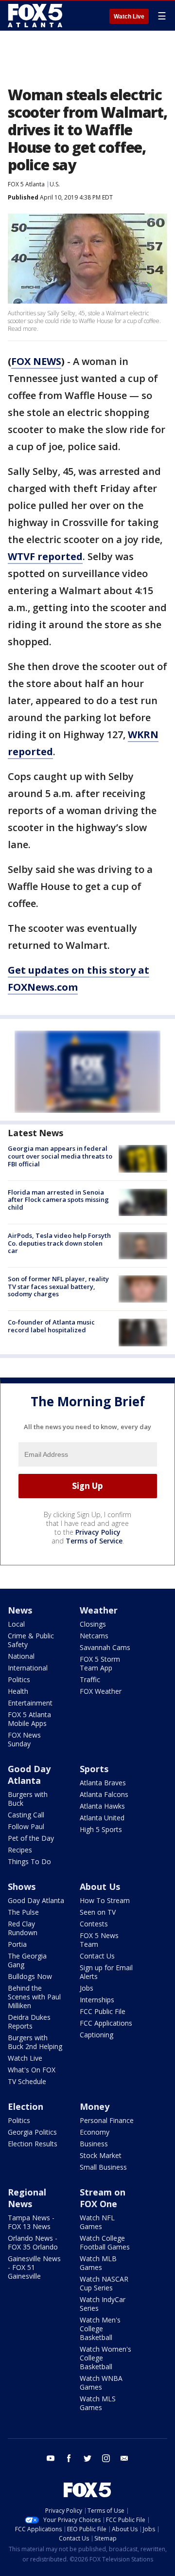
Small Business (103, 2167)
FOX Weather (101, 1691)
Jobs (87, 1988)
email (124, 2458)
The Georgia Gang (27, 1960)
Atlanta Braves (103, 1783)
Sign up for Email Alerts (106, 1972)
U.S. (55, 184)
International (28, 1668)
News (20, 1610)
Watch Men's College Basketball (100, 2329)
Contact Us (97, 1956)
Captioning (96, 2035)
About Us (100, 1887)
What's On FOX (32, 2070)
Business (94, 2144)
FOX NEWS (36, 361)
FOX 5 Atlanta (26, 184)
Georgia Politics (32, 2132)
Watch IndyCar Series (103, 2304)
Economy (95, 2132)
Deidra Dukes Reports (29, 2022)
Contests (94, 1924)
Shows (22, 1887)
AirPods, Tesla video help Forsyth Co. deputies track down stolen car (59, 1243)
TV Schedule (27, 2081)
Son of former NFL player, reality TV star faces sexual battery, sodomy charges (58, 1286)
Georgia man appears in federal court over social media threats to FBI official (60, 1156)
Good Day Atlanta (29, 1775)
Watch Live (129, 17)
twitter (87, 2458)
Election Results (33, 2144)
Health (18, 1691)
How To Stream (105, 1900)
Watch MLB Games (98, 2263)
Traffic (90, 1679)
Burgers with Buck (28, 1799)
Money (95, 2106)
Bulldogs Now (30, 1976)
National (21, 1656)
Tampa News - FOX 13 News (31, 2222)
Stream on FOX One (103, 2198)
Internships (97, 2000)
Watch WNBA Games (101, 2383)
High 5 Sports (101, 1829)
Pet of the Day (31, 1838)
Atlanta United (102, 1818)
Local (16, 1624)
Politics (19, 1679)
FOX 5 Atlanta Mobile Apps (29, 1719)
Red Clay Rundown (23, 1928)
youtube (51, 2458)
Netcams (94, 1636)
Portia (17, 1944)
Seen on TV (98, 1912)
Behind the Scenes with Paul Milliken (34, 1997)
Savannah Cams (105, 1647)
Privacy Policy (98, 1532)
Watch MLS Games (98, 2403)
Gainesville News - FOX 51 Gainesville (34, 2267)
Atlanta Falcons (104, 1794)
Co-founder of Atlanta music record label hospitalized (51, 1326)
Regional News (27, 2198)
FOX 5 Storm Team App (100, 1663)
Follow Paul (26, 1826)
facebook (69, 2458)
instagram (106, 2458)
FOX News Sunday (24, 1739)
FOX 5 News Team (99, 1940)
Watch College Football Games (105, 2242)
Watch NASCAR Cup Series (104, 2283)
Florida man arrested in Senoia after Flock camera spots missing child (58, 1200)
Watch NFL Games (97, 2222)
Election (26, 2106)
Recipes (20, 1850)
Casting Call (26, 1815)
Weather (99, 1610)
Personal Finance (107, 2120)
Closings (93, 1624)
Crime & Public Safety (31, 1640)
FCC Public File (103, 2011)
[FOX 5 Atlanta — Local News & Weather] (36, 16)
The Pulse (23, 1912)
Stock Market (101, 2155)
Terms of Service (94, 1541)
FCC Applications (106, 2023)
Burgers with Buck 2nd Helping (35, 2042)
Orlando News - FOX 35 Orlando (33, 2242)
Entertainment (30, 1703)
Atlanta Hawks (102, 1806)
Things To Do (29, 1861)
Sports (94, 1769)
